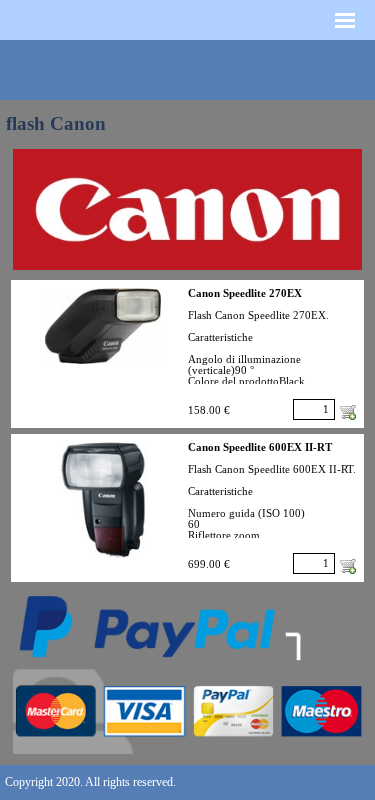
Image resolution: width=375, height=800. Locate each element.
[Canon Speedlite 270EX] (103, 326)
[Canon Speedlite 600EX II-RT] (103, 500)
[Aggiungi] (348, 412)
